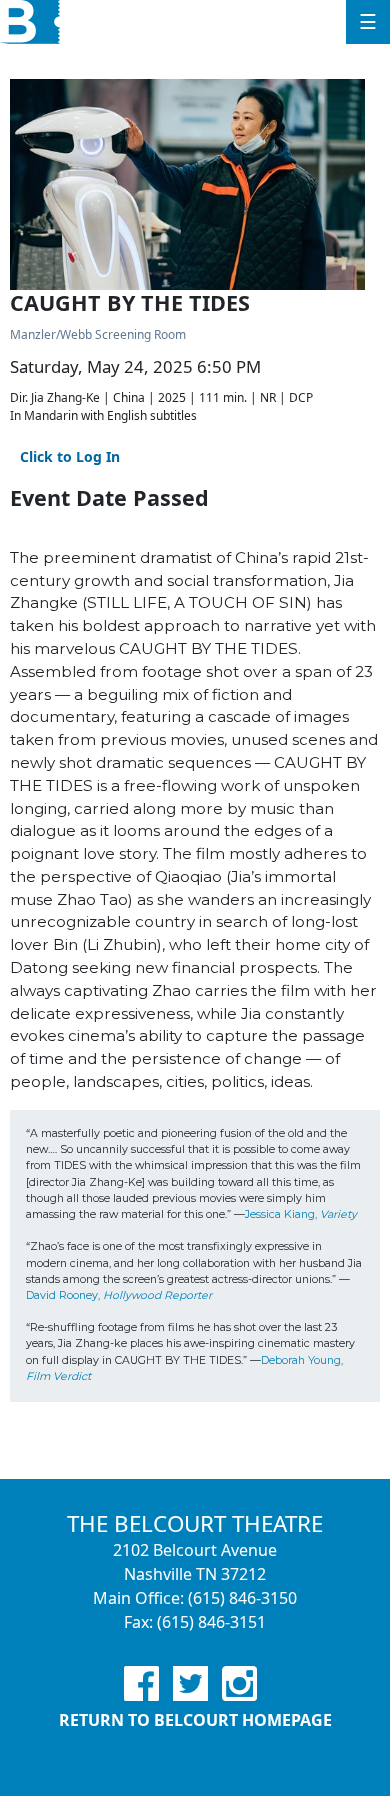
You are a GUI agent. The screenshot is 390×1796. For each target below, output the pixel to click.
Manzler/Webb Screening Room (98, 334)
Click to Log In (70, 456)
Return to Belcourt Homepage (195, 1720)
